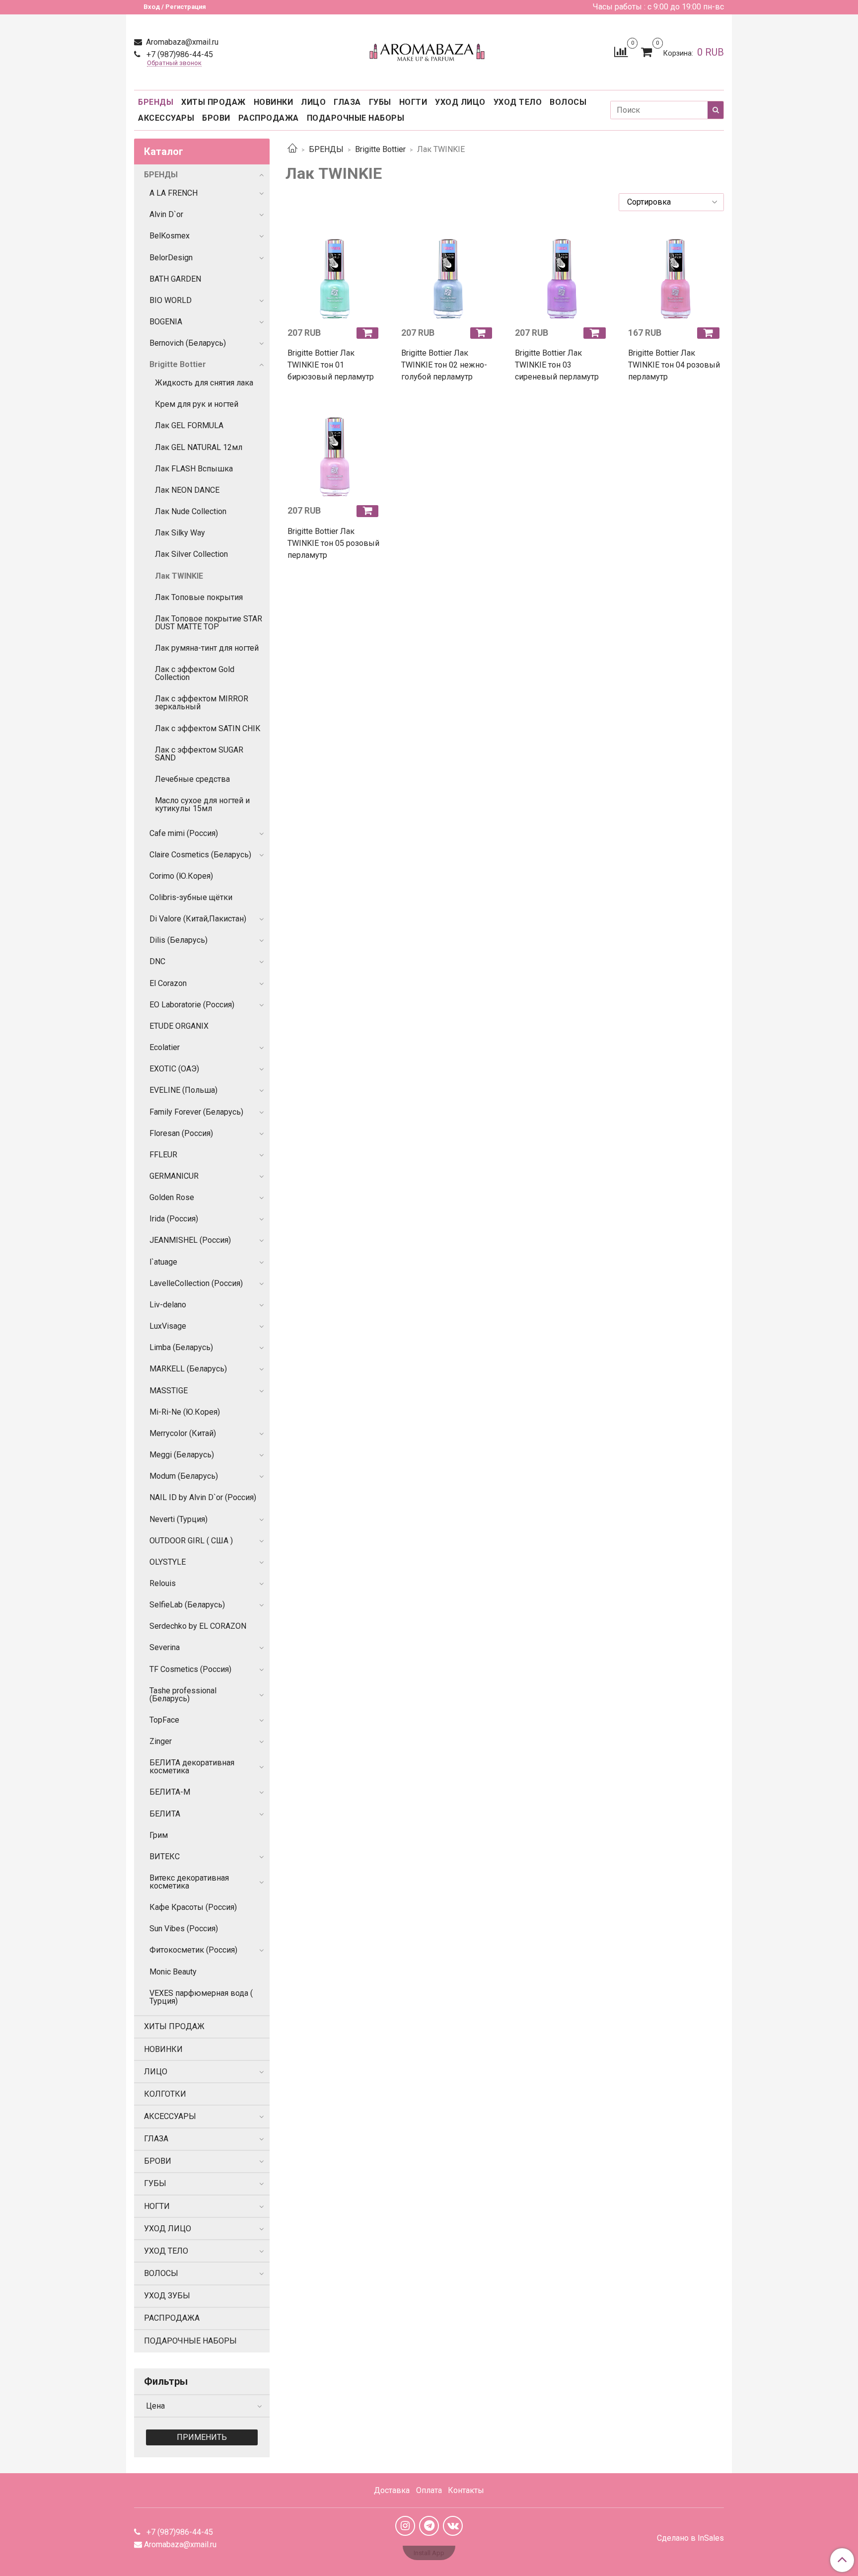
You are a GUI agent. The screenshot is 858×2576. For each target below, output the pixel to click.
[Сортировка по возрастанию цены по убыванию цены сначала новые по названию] (671, 202)
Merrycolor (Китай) (183, 1433)
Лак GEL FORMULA (189, 425)
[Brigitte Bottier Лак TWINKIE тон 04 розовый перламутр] (675, 272)
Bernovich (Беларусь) (188, 343)
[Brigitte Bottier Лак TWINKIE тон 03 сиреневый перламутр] (562, 272)
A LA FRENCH (174, 193)
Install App (429, 2553)
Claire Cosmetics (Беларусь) (200, 855)
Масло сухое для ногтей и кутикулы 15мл (202, 804)
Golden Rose (172, 1197)
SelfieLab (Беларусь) (187, 1605)
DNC (157, 961)
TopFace (164, 1720)
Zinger (161, 1741)
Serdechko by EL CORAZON (198, 1626)
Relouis (163, 1583)
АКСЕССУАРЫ (166, 118)
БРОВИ (216, 118)
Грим (159, 1835)
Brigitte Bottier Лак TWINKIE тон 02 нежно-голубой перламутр (444, 365)
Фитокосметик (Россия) (193, 1950)
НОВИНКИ (274, 102)
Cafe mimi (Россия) (184, 833)
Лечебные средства (192, 779)
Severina (165, 1647)
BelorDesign (171, 258)
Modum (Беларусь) (184, 1476)
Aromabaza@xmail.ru (181, 42)
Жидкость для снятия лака (204, 383)
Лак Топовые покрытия (199, 597)
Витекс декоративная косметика (189, 1882)
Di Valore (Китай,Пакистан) (198, 919)
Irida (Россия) (174, 1219)
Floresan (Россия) (181, 1133)
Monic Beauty (173, 1972)
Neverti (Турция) (179, 1519)
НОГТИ (413, 102)
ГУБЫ (380, 102)
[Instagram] (405, 2526)
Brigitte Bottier (380, 149)
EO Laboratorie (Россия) (192, 1005)
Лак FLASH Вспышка (194, 469)
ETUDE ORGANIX (179, 1026)
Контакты (466, 2490)
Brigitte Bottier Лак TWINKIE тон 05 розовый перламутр (333, 543)
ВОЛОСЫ (568, 102)
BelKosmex (170, 236)
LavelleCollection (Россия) (196, 1283)
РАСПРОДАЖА (269, 118)
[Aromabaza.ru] (429, 50)
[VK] (453, 2526)
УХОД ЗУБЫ (167, 2296)
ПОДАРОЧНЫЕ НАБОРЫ (356, 118)
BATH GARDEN (175, 279)
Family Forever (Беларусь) (196, 1112)
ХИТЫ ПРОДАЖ (214, 102)
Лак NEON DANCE (187, 490)
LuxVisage (168, 1326)
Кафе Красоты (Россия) (193, 1907)
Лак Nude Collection (191, 511)
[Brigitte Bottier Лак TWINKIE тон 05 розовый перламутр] (334, 450)
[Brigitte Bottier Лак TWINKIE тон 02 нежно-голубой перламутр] (448, 272)
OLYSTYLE (168, 1562)
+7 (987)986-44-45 (179, 54)
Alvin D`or (166, 214)
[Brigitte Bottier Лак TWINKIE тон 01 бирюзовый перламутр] (334, 272)
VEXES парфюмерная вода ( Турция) (201, 1997)
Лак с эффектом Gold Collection (195, 673)
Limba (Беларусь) (181, 1347)
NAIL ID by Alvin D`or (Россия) (203, 1497)
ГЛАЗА (347, 102)
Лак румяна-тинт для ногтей (207, 648)
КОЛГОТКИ (165, 2094)
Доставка (392, 2490)
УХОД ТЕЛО (518, 102)
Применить (202, 2437)
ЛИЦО (313, 102)
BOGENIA (166, 322)
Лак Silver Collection (191, 554)
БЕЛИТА (165, 1814)
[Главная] (292, 149)
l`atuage (163, 1262)
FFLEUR (163, 1155)
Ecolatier (165, 1047)
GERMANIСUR (174, 1176)
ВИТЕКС (165, 1856)
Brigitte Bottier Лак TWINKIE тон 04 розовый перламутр (674, 365)
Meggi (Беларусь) (182, 1455)
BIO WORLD (171, 300)
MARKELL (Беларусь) (188, 1369)
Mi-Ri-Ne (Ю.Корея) (185, 1412)
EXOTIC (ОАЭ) (174, 1069)
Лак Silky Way (180, 533)
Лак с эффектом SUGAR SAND (199, 754)
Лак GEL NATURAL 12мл (199, 447)
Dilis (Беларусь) (179, 940)
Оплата (429, 2490)
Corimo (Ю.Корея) (181, 876)
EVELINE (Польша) (183, 1090)
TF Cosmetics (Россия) (190, 1669)
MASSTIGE (169, 1391)
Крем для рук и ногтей (197, 404)
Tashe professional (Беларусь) (183, 1695)
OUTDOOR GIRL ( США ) (191, 1541)
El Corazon (168, 983)
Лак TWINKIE (179, 576)
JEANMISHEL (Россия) (190, 1240)
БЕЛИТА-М (170, 1792)
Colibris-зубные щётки (191, 897)
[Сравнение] (621, 51)
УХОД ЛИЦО (460, 102)
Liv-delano (168, 1305)
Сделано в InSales (690, 2538)
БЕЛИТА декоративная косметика (192, 1767)
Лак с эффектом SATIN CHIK (208, 728)
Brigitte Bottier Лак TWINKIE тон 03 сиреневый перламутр (557, 365)
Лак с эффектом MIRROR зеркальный (202, 703)
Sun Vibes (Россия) (184, 1929)
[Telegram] (429, 2526)
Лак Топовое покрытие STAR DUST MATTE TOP (209, 623)
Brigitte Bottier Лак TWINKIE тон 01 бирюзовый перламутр (331, 365)
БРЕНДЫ (156, 102)
